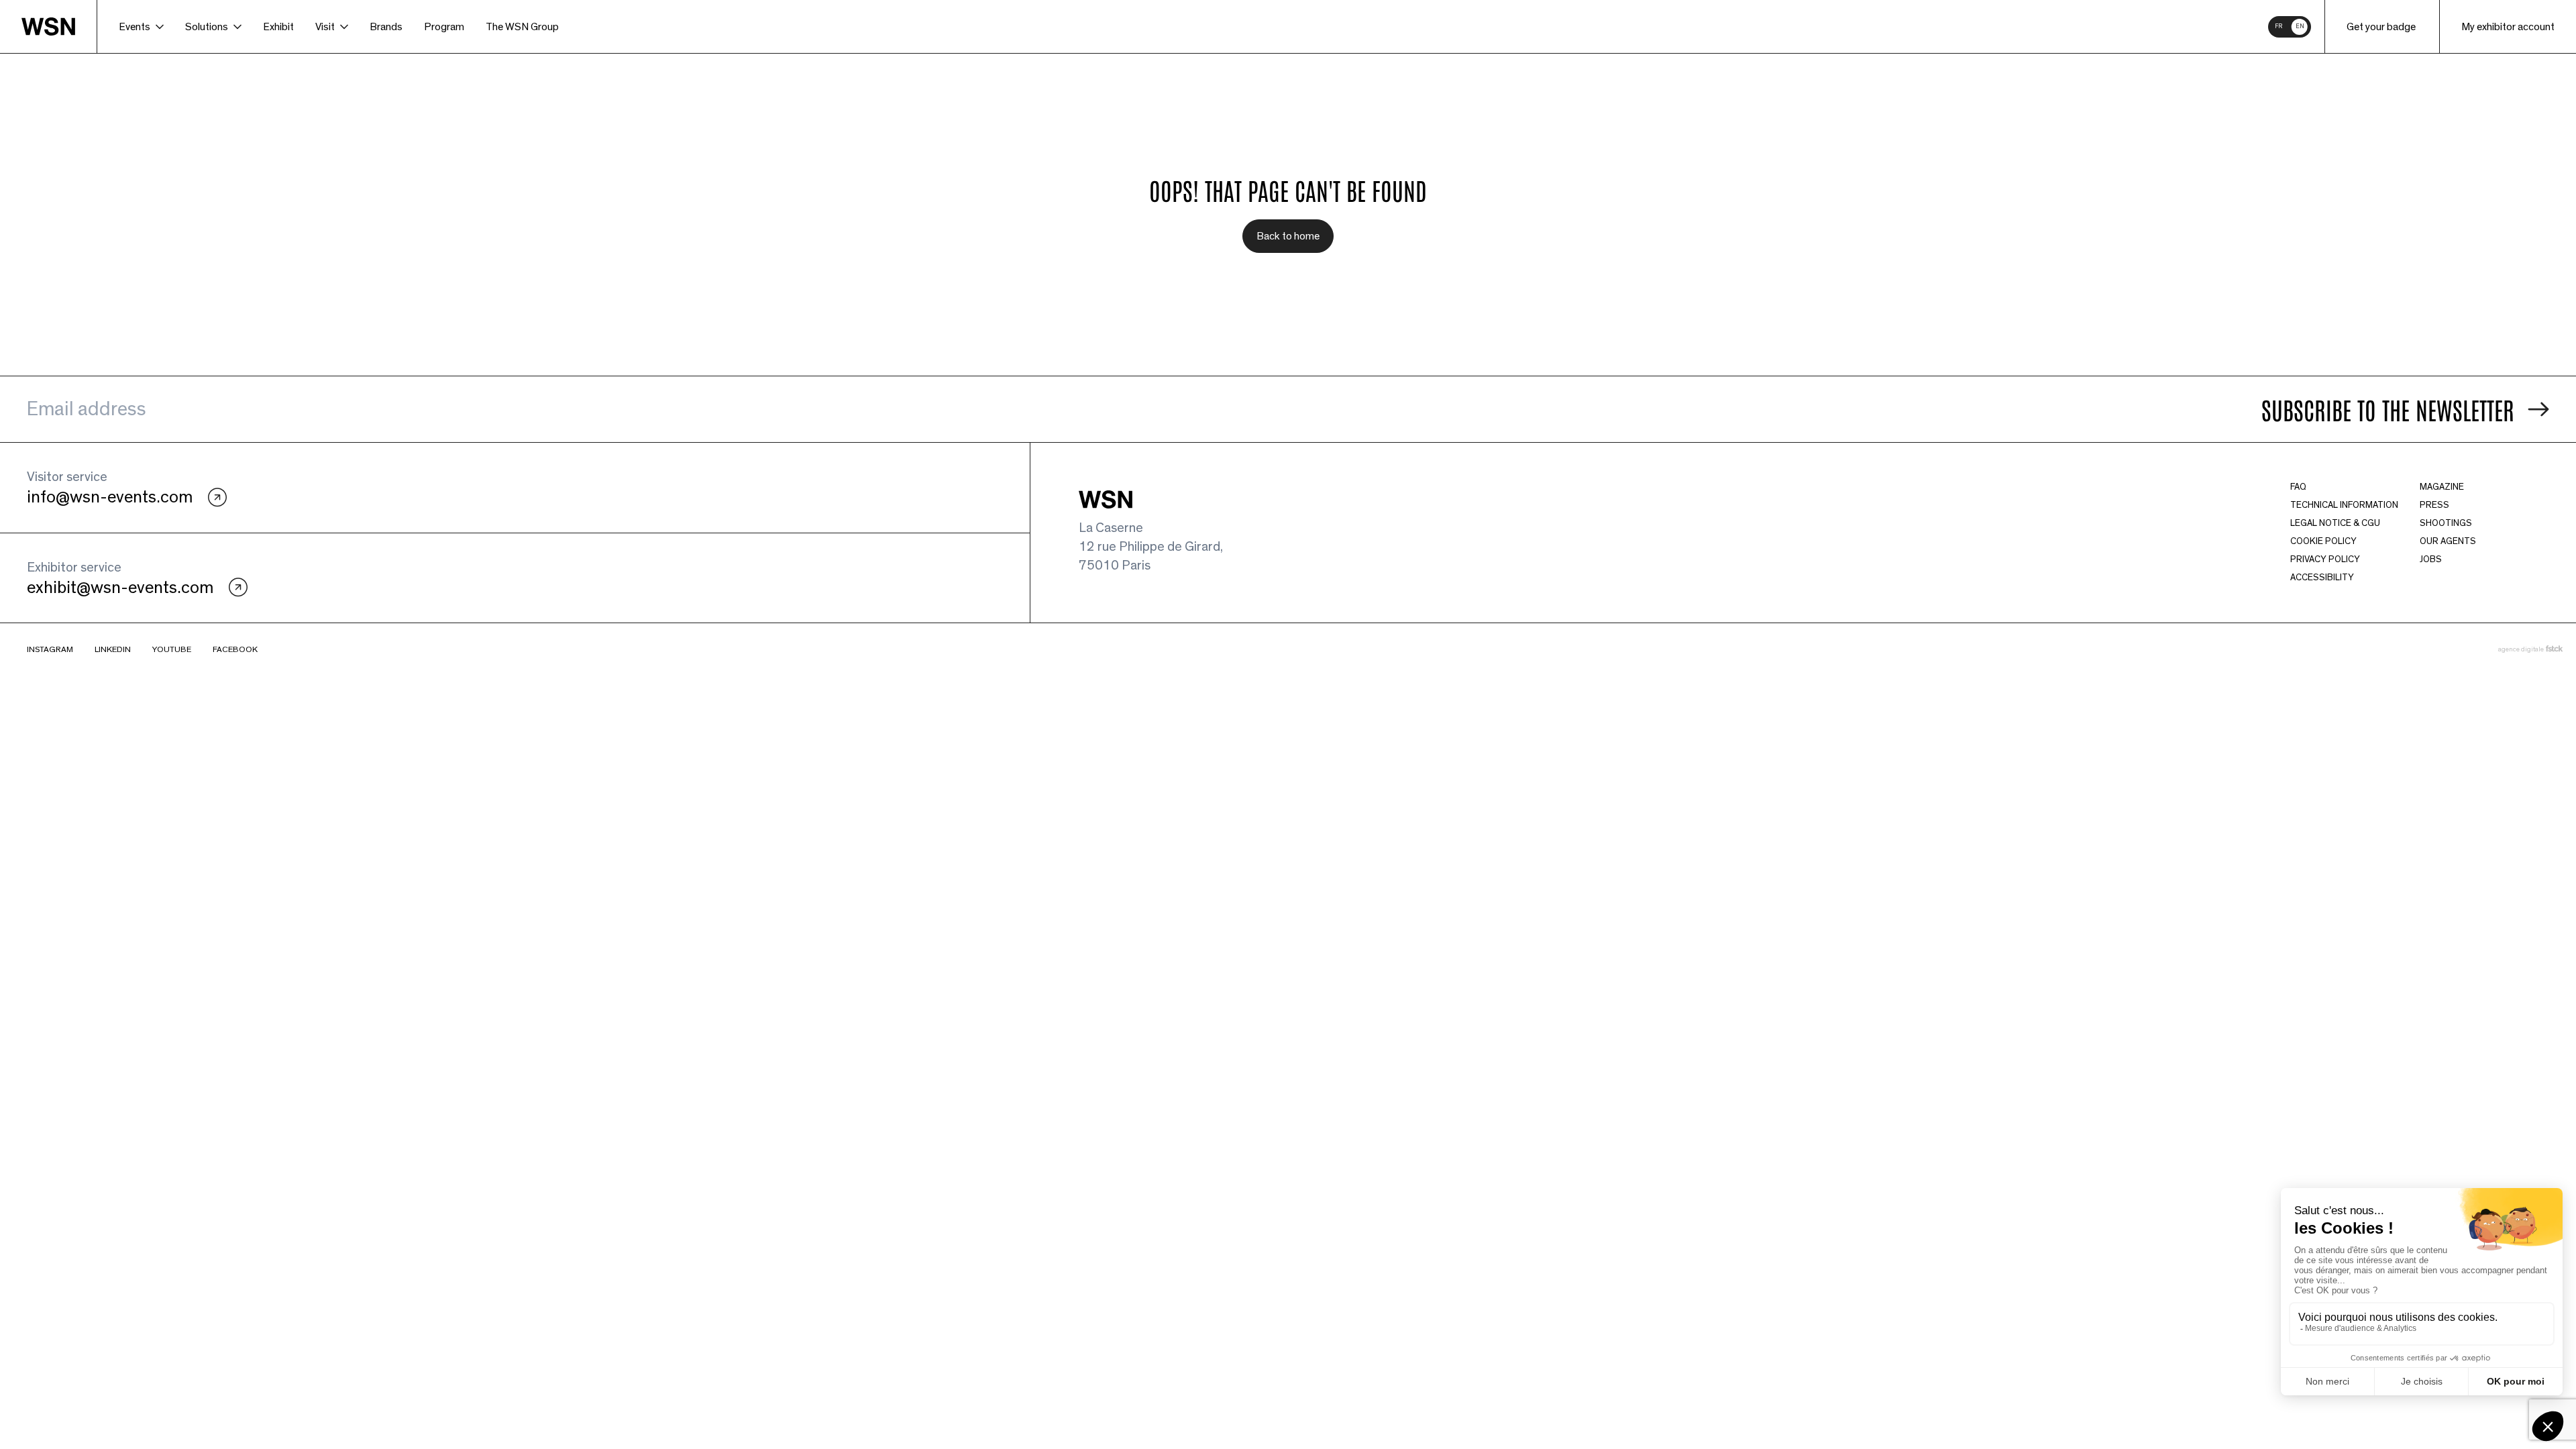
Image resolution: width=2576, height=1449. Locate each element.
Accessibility (2322, 578)
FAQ (2298, 487)
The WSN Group (522, 27)
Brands (386, 27)
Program (444, 27)
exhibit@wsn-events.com (120, 588)
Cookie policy (2323, 541)
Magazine (2442, 487)
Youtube (172, 650)
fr (2278, 26)
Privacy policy (2325, 559)
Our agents (2448, 541)
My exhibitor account (2508, 27)
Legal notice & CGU (2335, 523)
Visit (325, 27)
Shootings (2446, 523)
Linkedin (113, 650)
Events (135, 27)
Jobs (2431, 559)
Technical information (2344, 505)
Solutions (207, 27)
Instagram (50, 650)
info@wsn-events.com (110, 497)
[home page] (59, 26)
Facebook (235, 650)
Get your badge (2381, 27)
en (2300, 26)
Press (2434, 505)
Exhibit (278, 27)
